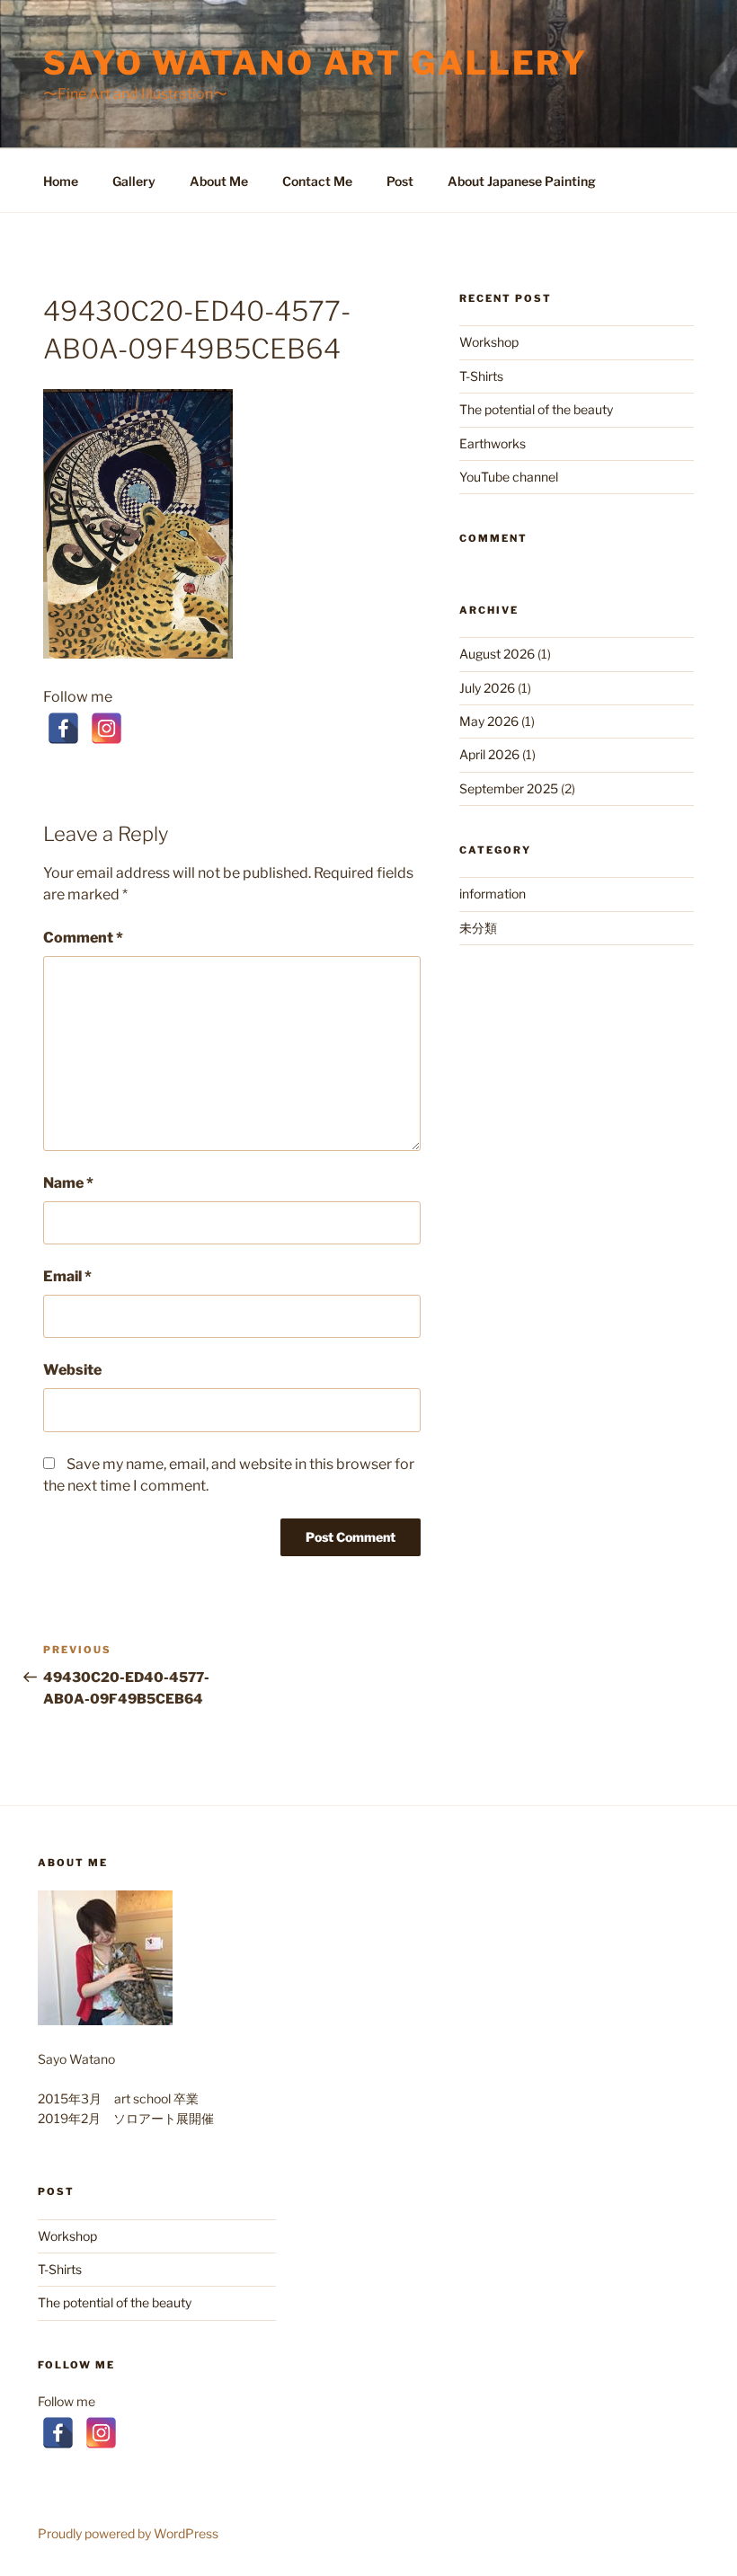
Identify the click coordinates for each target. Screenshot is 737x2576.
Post (400, 181)
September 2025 (509, 788)
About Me (219, 181)
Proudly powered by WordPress (128, 2533)
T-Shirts (481, 376)
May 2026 (489, 721)
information (493, 894)
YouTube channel (509, 477)
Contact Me (317, 181)
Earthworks (493, 443)
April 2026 (489, 754)
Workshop (489, 342)
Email (67, 1276)
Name (68, 1183)
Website (72, 1370)
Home (61, 181)
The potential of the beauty (536, 409)
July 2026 (487, 688)
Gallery (134, 181)
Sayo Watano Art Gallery (315, 63)
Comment (83, 938)
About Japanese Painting (522, 181)
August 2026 (497, 654)
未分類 (478, 928)
